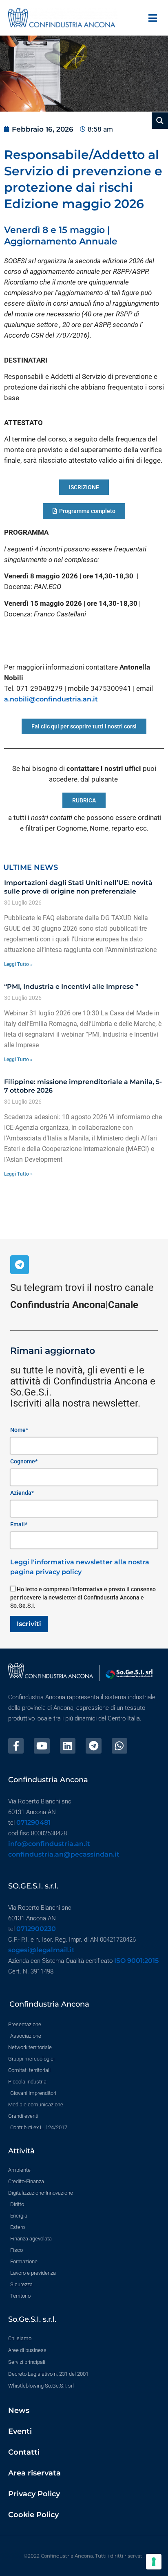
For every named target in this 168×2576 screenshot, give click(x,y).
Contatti (24, 2452)
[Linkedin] (68, 1746)
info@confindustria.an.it (49, 1844)
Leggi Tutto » (18, 964)
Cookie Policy (33, 2515)
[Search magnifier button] (160, 121)
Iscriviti (29, 1624)
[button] (153, 18)
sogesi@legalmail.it (41, 1950)
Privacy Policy (34, 2494)
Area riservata (34, 2473)
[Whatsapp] (119, 1746)
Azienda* (22, 1493)
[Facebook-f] (16, 1746)
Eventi (20, 2431)
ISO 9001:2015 (136, 1961)
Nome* (19, 1430)
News (19, 2410)
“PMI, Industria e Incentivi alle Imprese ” (71, 987)
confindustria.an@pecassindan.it (64, 1854)
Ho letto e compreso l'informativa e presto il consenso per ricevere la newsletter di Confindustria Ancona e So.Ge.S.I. (83, 1597)
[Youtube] (42, 1746)
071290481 (33, 1822)
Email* (19, 1524)
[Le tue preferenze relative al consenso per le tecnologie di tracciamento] (154, 2562)
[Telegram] (20, 1265)
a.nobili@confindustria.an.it (51, 699)
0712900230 (36, 1929)
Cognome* (24, 1461)
